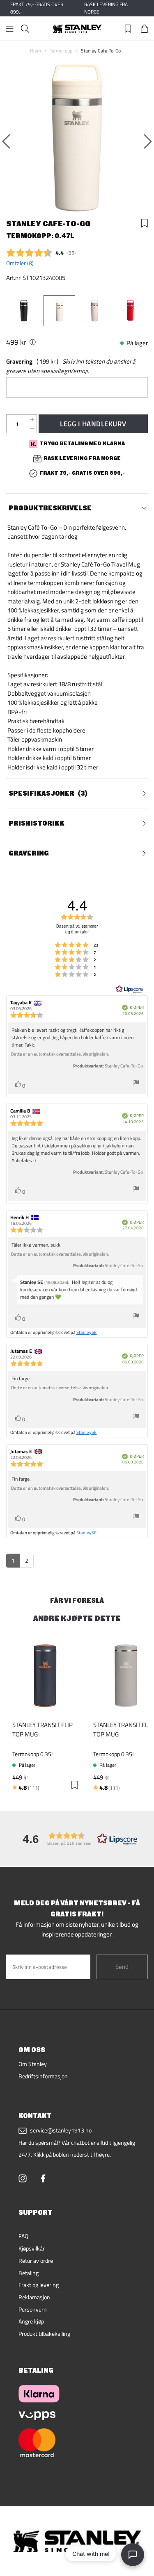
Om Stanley (33, 2064)
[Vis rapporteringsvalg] (136, 1084)
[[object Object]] (33, 342)
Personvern (33, 2310)
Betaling (29, 2273)
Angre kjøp (31, 2321)
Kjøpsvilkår (32, 2248)
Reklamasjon (34, 2297)
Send (122, 1967)
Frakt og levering (39, 2285)
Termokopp (61, 51)
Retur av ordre (36, 2261)
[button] (77, 1839)
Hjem (36, 51)
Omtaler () (20, 263)
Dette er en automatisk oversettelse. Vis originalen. (60, 1054)
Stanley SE (87, 1332)
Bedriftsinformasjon (43, 2076)
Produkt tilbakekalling (44, 2334)
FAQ (23, 2236)
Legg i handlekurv (93, 424)
